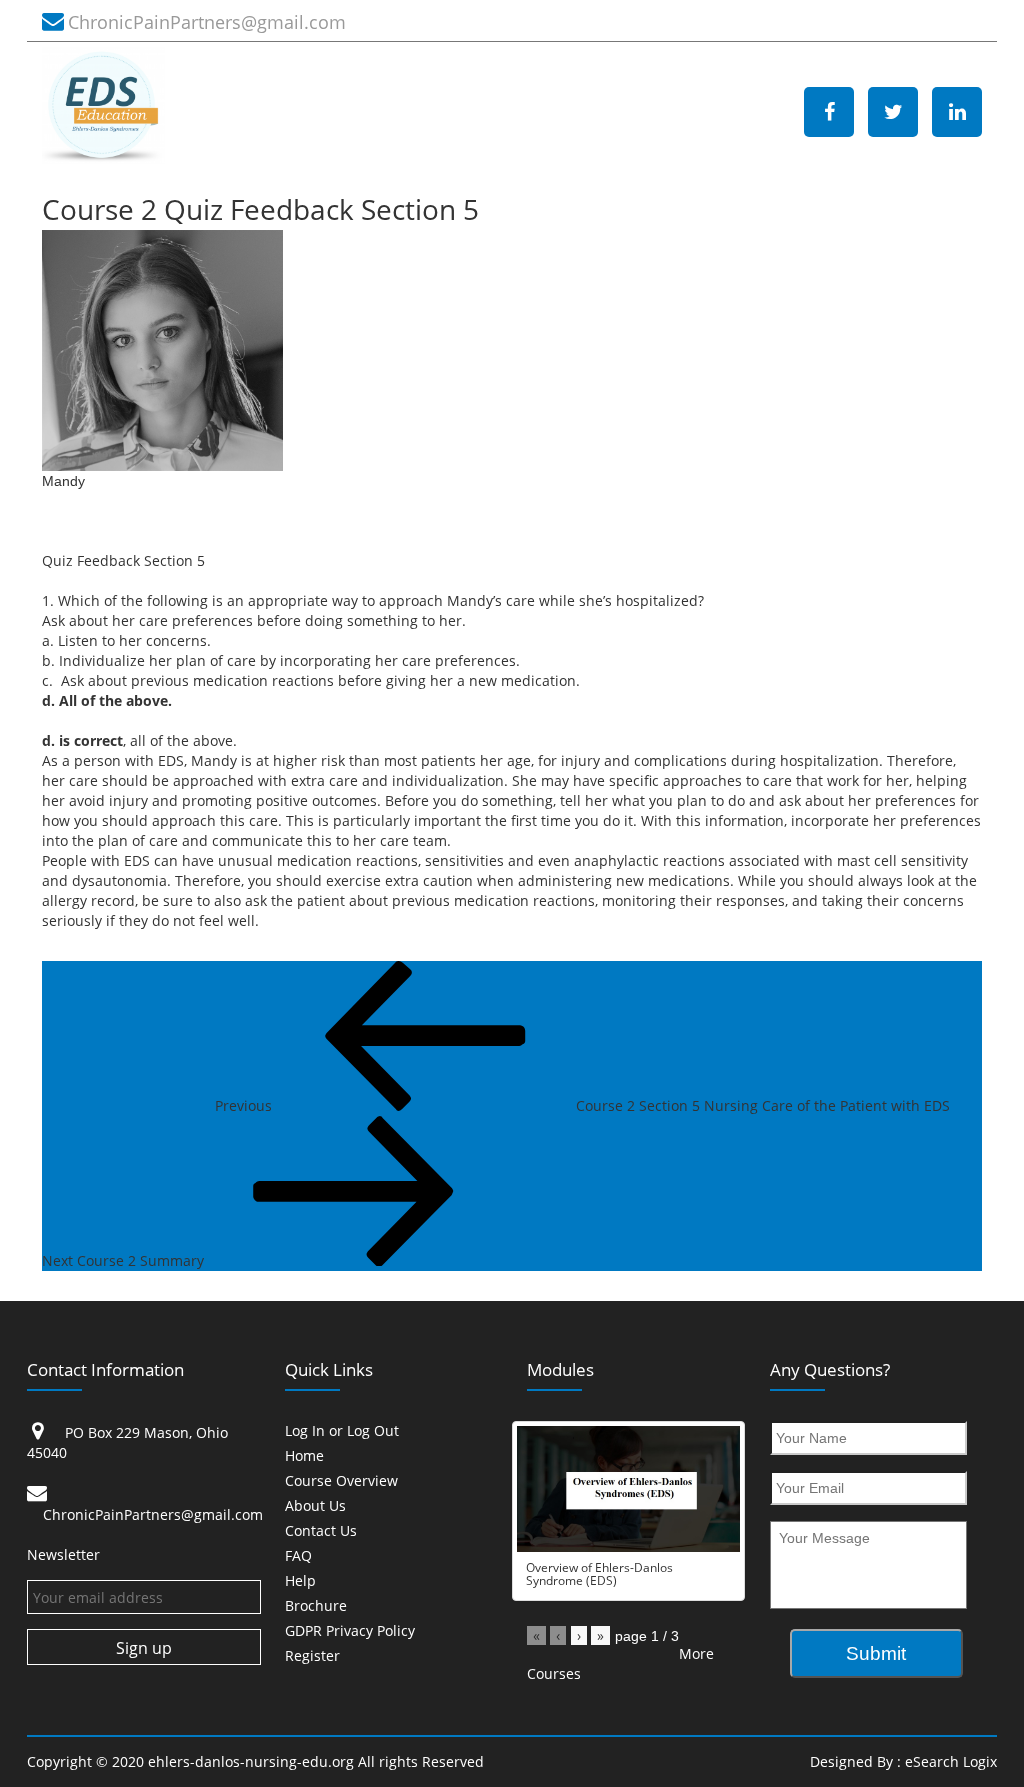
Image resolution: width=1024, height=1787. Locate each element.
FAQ (298, 1556)
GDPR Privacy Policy (350, 1631)
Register (312, 1656)
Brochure (316, 1606)
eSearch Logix (951, 1761)
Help (300, 1581)
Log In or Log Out (342, 1431)
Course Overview (341, 1481)
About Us (315, 1506)
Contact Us (321, 1531)
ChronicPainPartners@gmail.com (207, 22)
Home (304, 1456)
